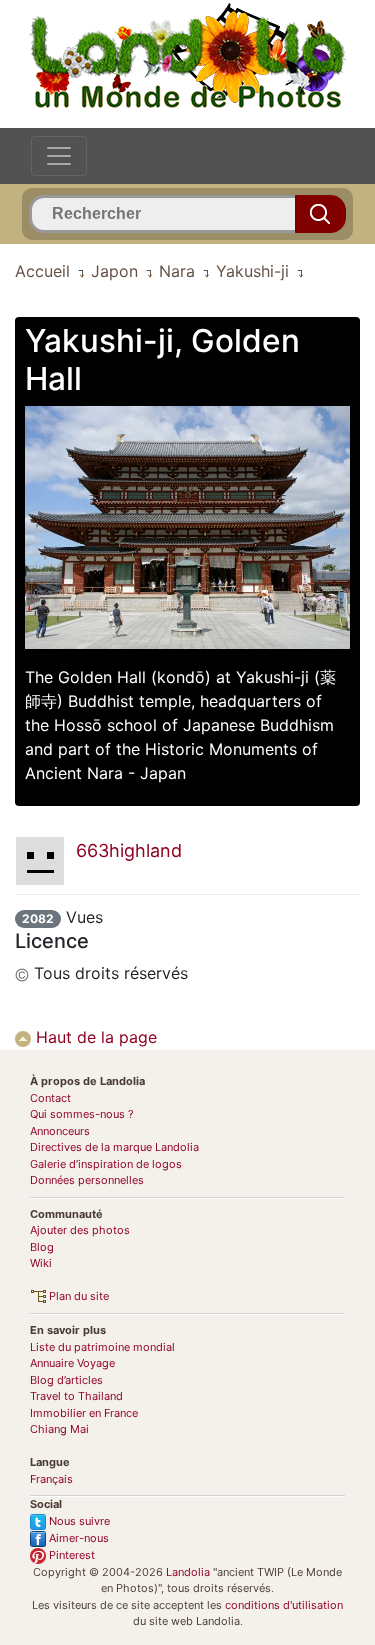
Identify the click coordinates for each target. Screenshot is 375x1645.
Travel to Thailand (76, 1396)
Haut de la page (94, 1037)
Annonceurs (60, 1131)
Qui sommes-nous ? (82, 1114)
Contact (50, 1098)
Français (51, 1479)
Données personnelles (87, 1180)
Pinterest (70, 1555)
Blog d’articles (66, 1380)
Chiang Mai (59, 1429)
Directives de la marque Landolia (114, 1147)
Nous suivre (78, 1521)
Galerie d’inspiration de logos (106, 1164)
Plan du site (77, 1296)
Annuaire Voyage (72, 1363)
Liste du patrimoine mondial (102, 1347)
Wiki (41, 1263)
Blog (42, 1247)
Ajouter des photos (80, 1230)
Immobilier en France (84, 1413)
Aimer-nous (77, 1538)
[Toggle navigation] (59, 156)
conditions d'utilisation (284, 1605)
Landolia (188, 1572)
